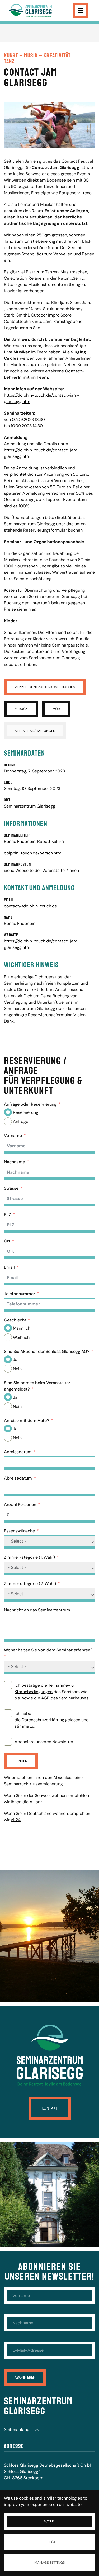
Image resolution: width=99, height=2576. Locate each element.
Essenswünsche (19, 1531)
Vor (56, 709)
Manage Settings (50, 2562)
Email (9, 1267)
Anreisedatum (18, 1452)
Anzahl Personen (20, 1505)
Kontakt (50, 2108)
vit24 (16, 1820)
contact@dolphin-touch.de (30, 906)
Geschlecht (15, 1320)
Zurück (21, 709)
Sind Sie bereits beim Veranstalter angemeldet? (37, 1386)
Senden (21, 1761)
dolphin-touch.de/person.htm (33, 853)
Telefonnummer (20, 1294)
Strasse (11, 1188)
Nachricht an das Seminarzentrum (37, 1610)
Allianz (36, 1802)
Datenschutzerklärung (43, 1720)
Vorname (13, 1136)
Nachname (15, 1162)
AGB (45, 1698)
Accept (50, 2521)
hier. (32, 609)
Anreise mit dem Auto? (27, 1420)
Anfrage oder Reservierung (30, 1104)
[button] (37, 2430)
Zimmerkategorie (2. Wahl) (30, 1584)
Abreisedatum (18, 1478)
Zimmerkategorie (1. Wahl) (29, 1557)
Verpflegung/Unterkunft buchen (45, 687)
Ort (7, 1241)
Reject (49, 2542)
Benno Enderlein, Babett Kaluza (34, 841)
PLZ (8, 1215)
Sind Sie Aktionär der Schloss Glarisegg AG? (47, 1351)
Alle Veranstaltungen (35, 731)
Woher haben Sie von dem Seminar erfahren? (48, 1650)
